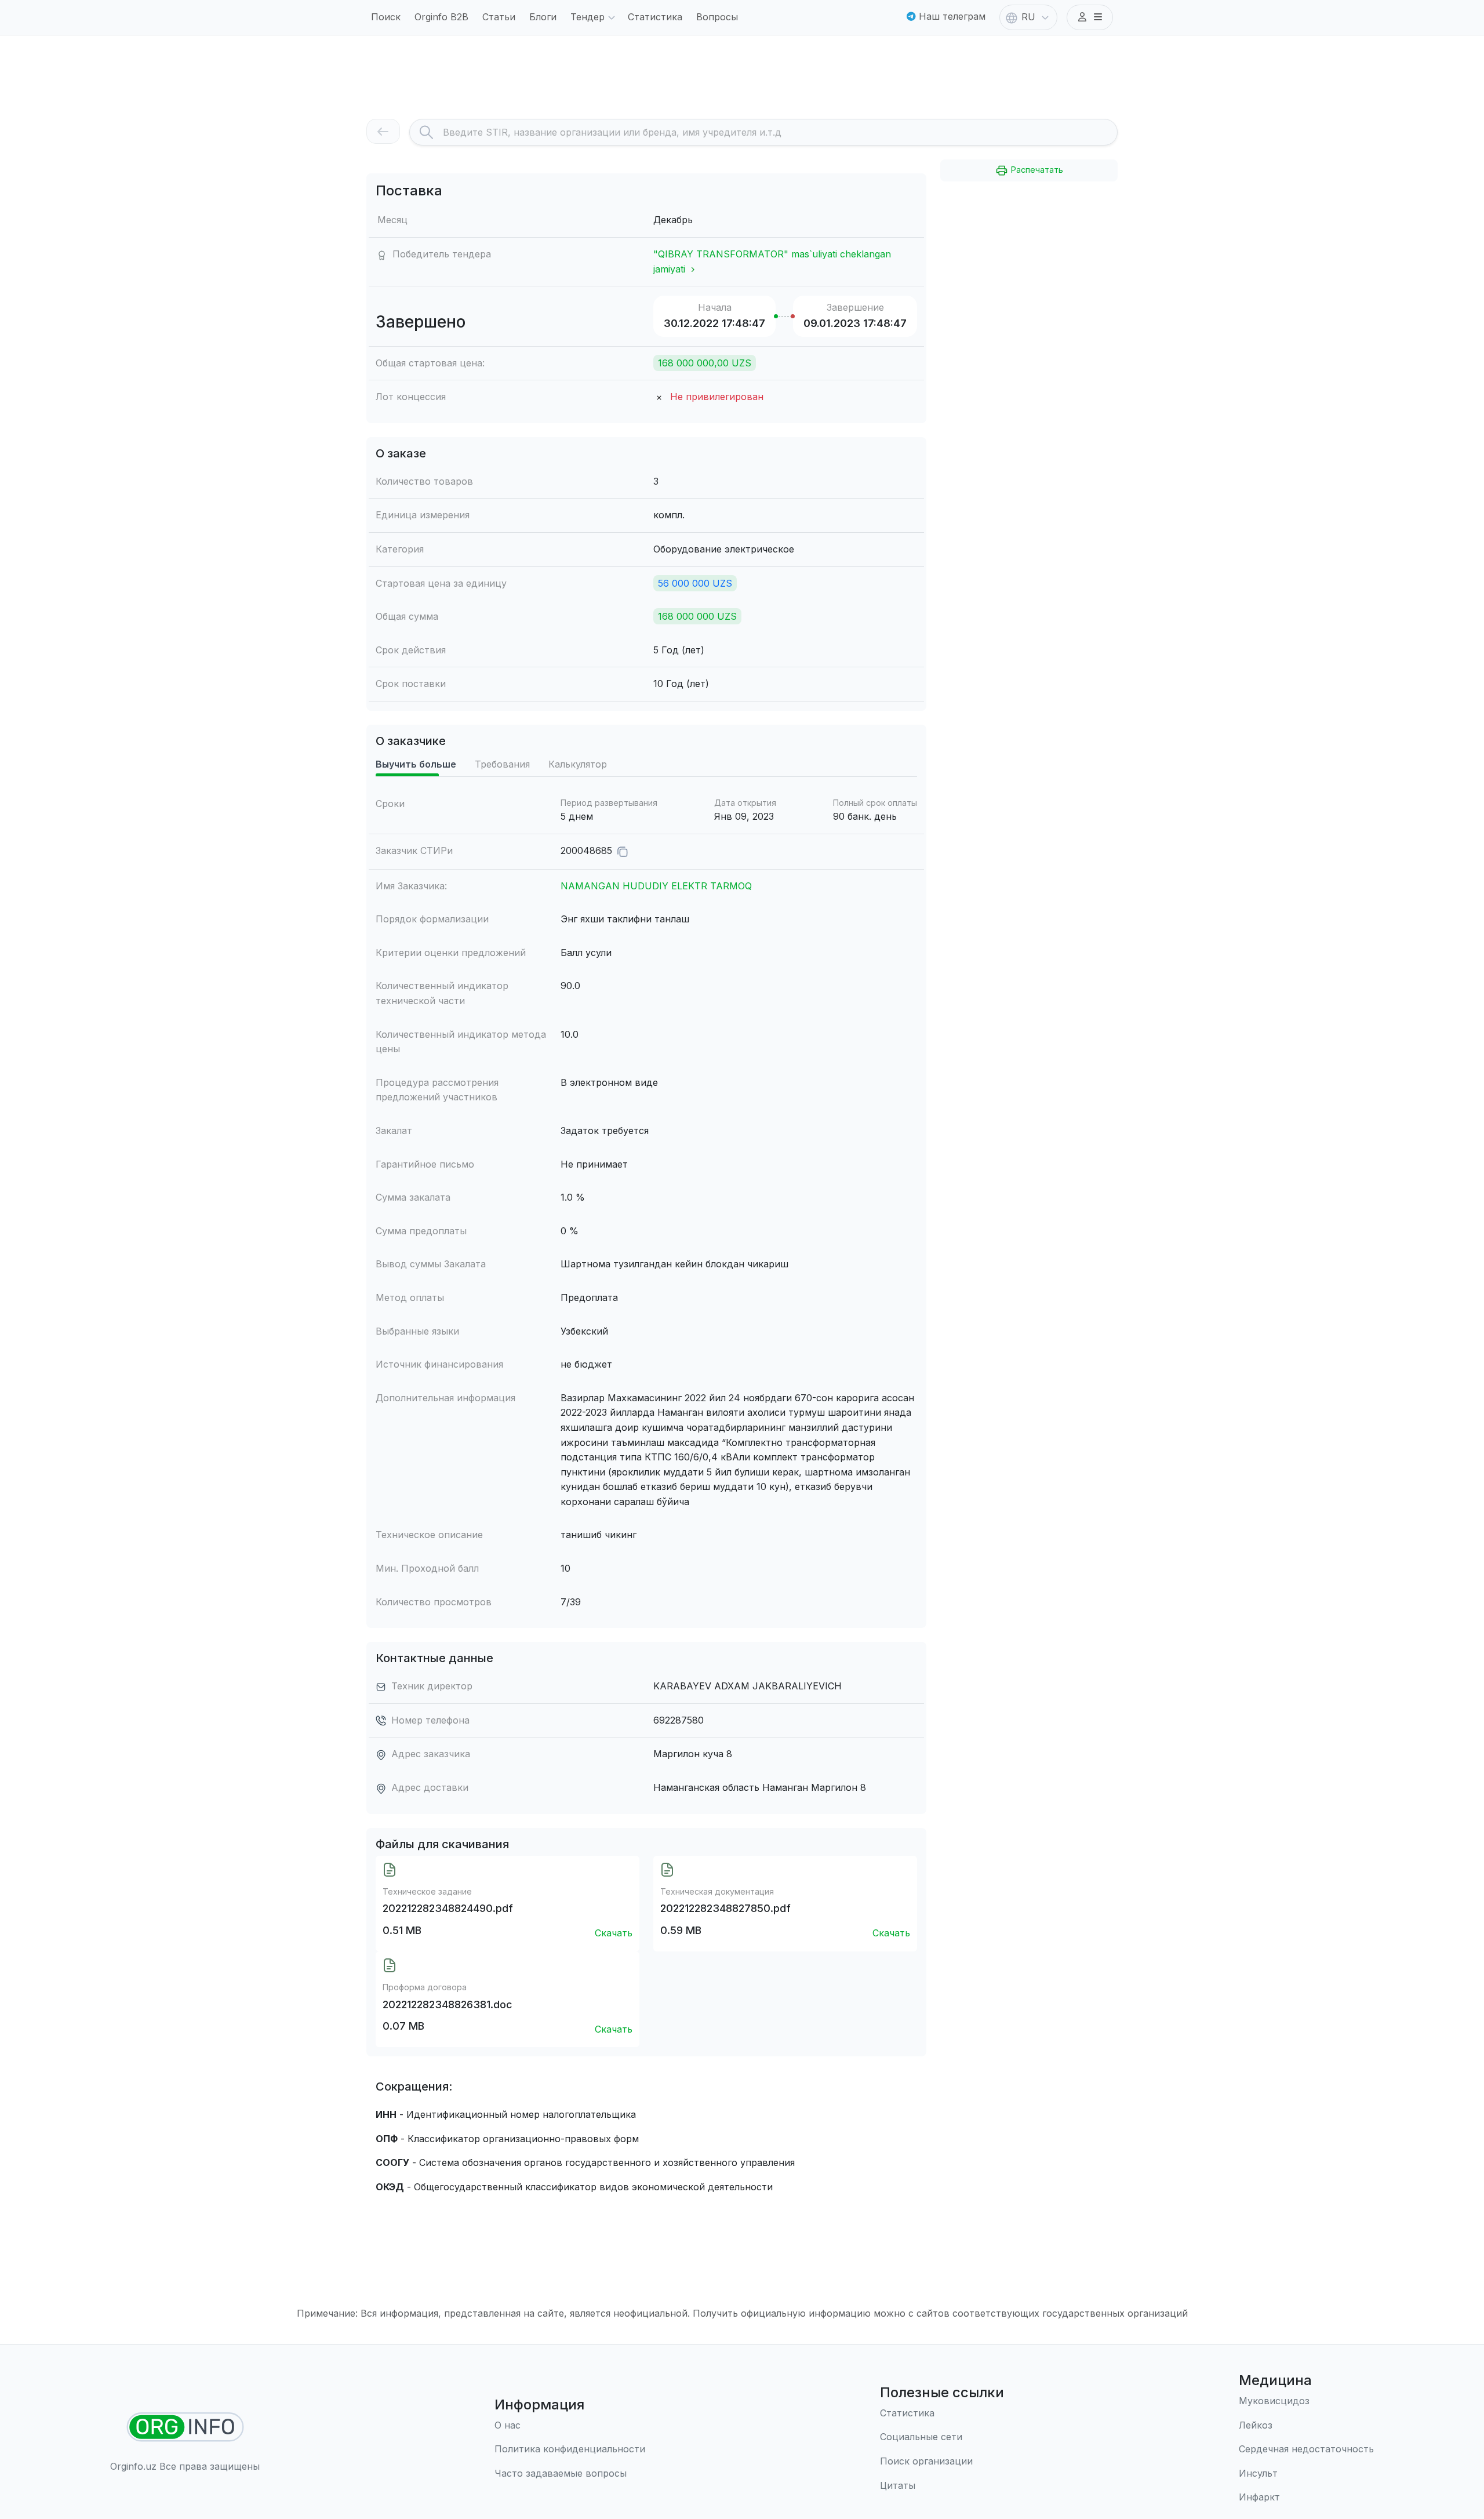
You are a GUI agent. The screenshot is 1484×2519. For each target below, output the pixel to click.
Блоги (543, 17)
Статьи (499, 17)
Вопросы (717, 17)
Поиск (386, 17)
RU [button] (1028, 17)
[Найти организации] (185, 2427)
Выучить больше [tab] (416, 764)
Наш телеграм (951, 16)
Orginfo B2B (441, 17)
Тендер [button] (588, 17)
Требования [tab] (502, 764)
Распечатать (1036, 170)
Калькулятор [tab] (578, 764)
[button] (1090, 17)
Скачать (614, 1933)
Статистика (655, 17)
